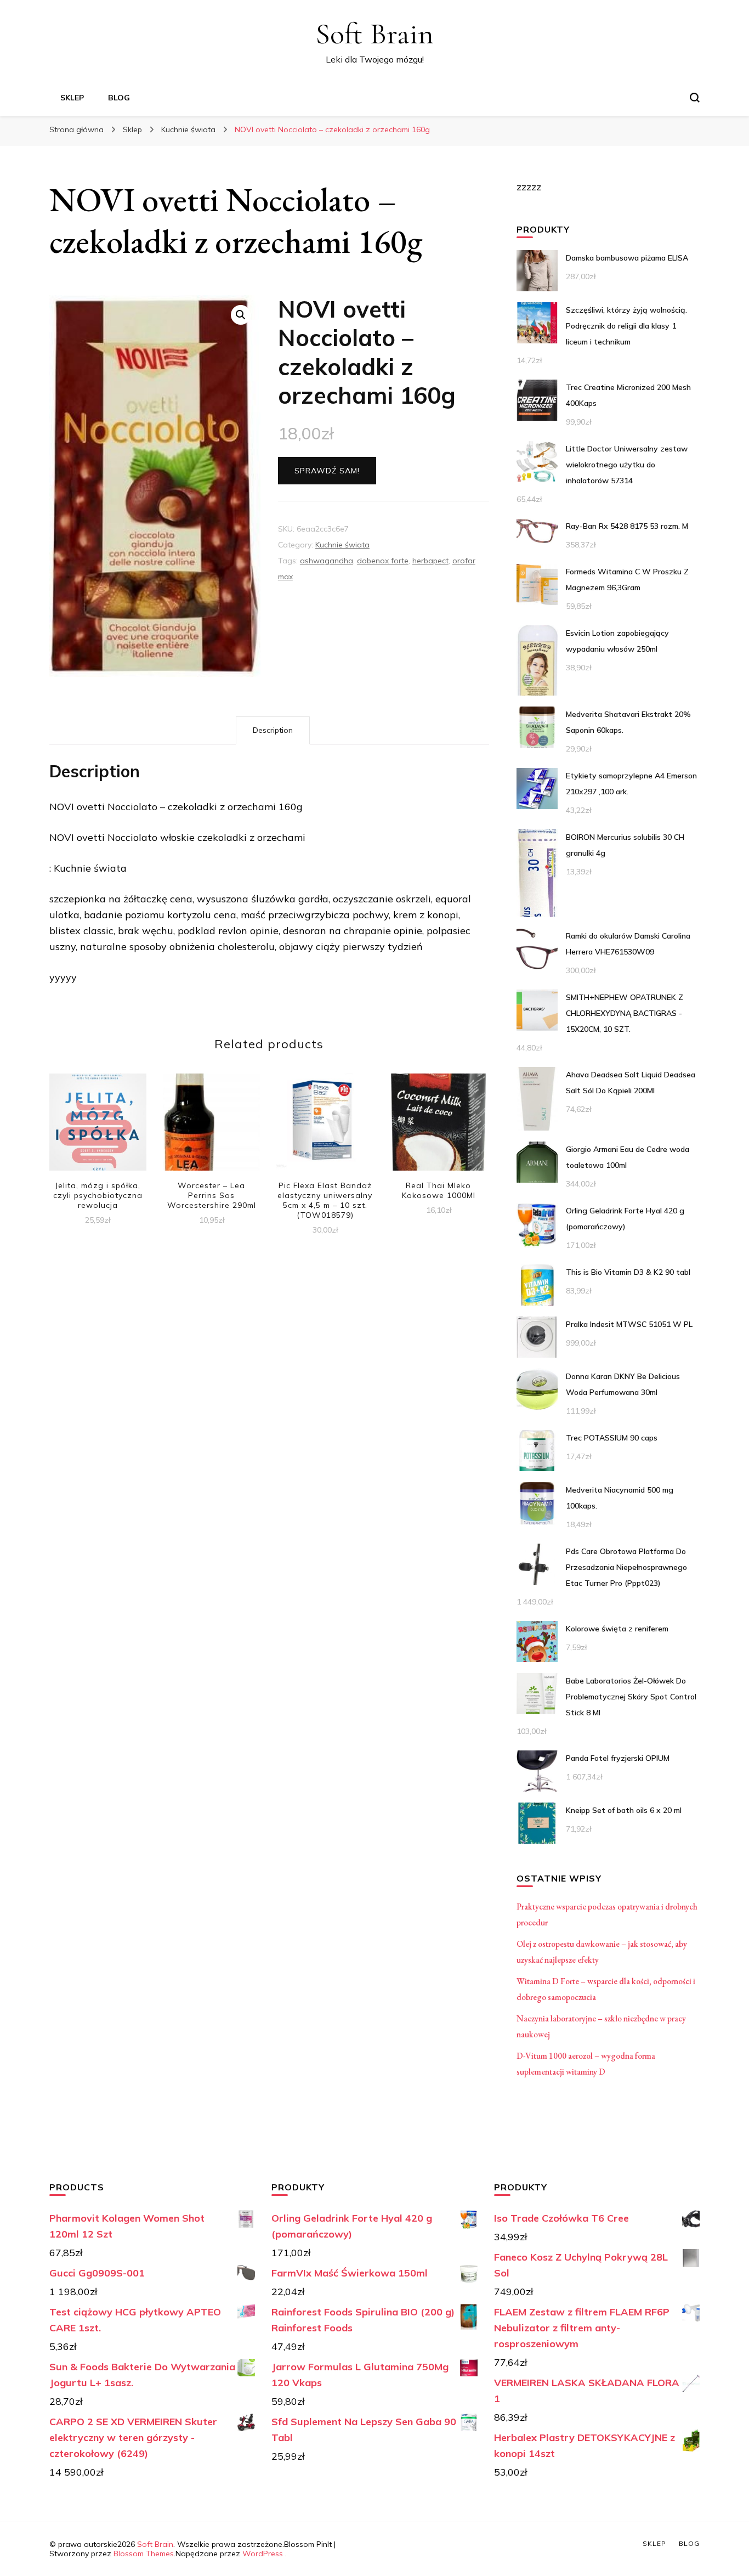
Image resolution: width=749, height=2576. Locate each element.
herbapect (430, 561)
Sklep (72, 98)
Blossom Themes (144, 2554)
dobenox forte (383, 561)
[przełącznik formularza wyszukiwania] (695, 98)
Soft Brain (374, 34)
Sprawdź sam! (327, 471)
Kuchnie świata (342, 545)
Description (273, 730)
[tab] (273, 730)
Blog (119, 98)
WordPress (263, 2554)
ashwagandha (327, 561)
